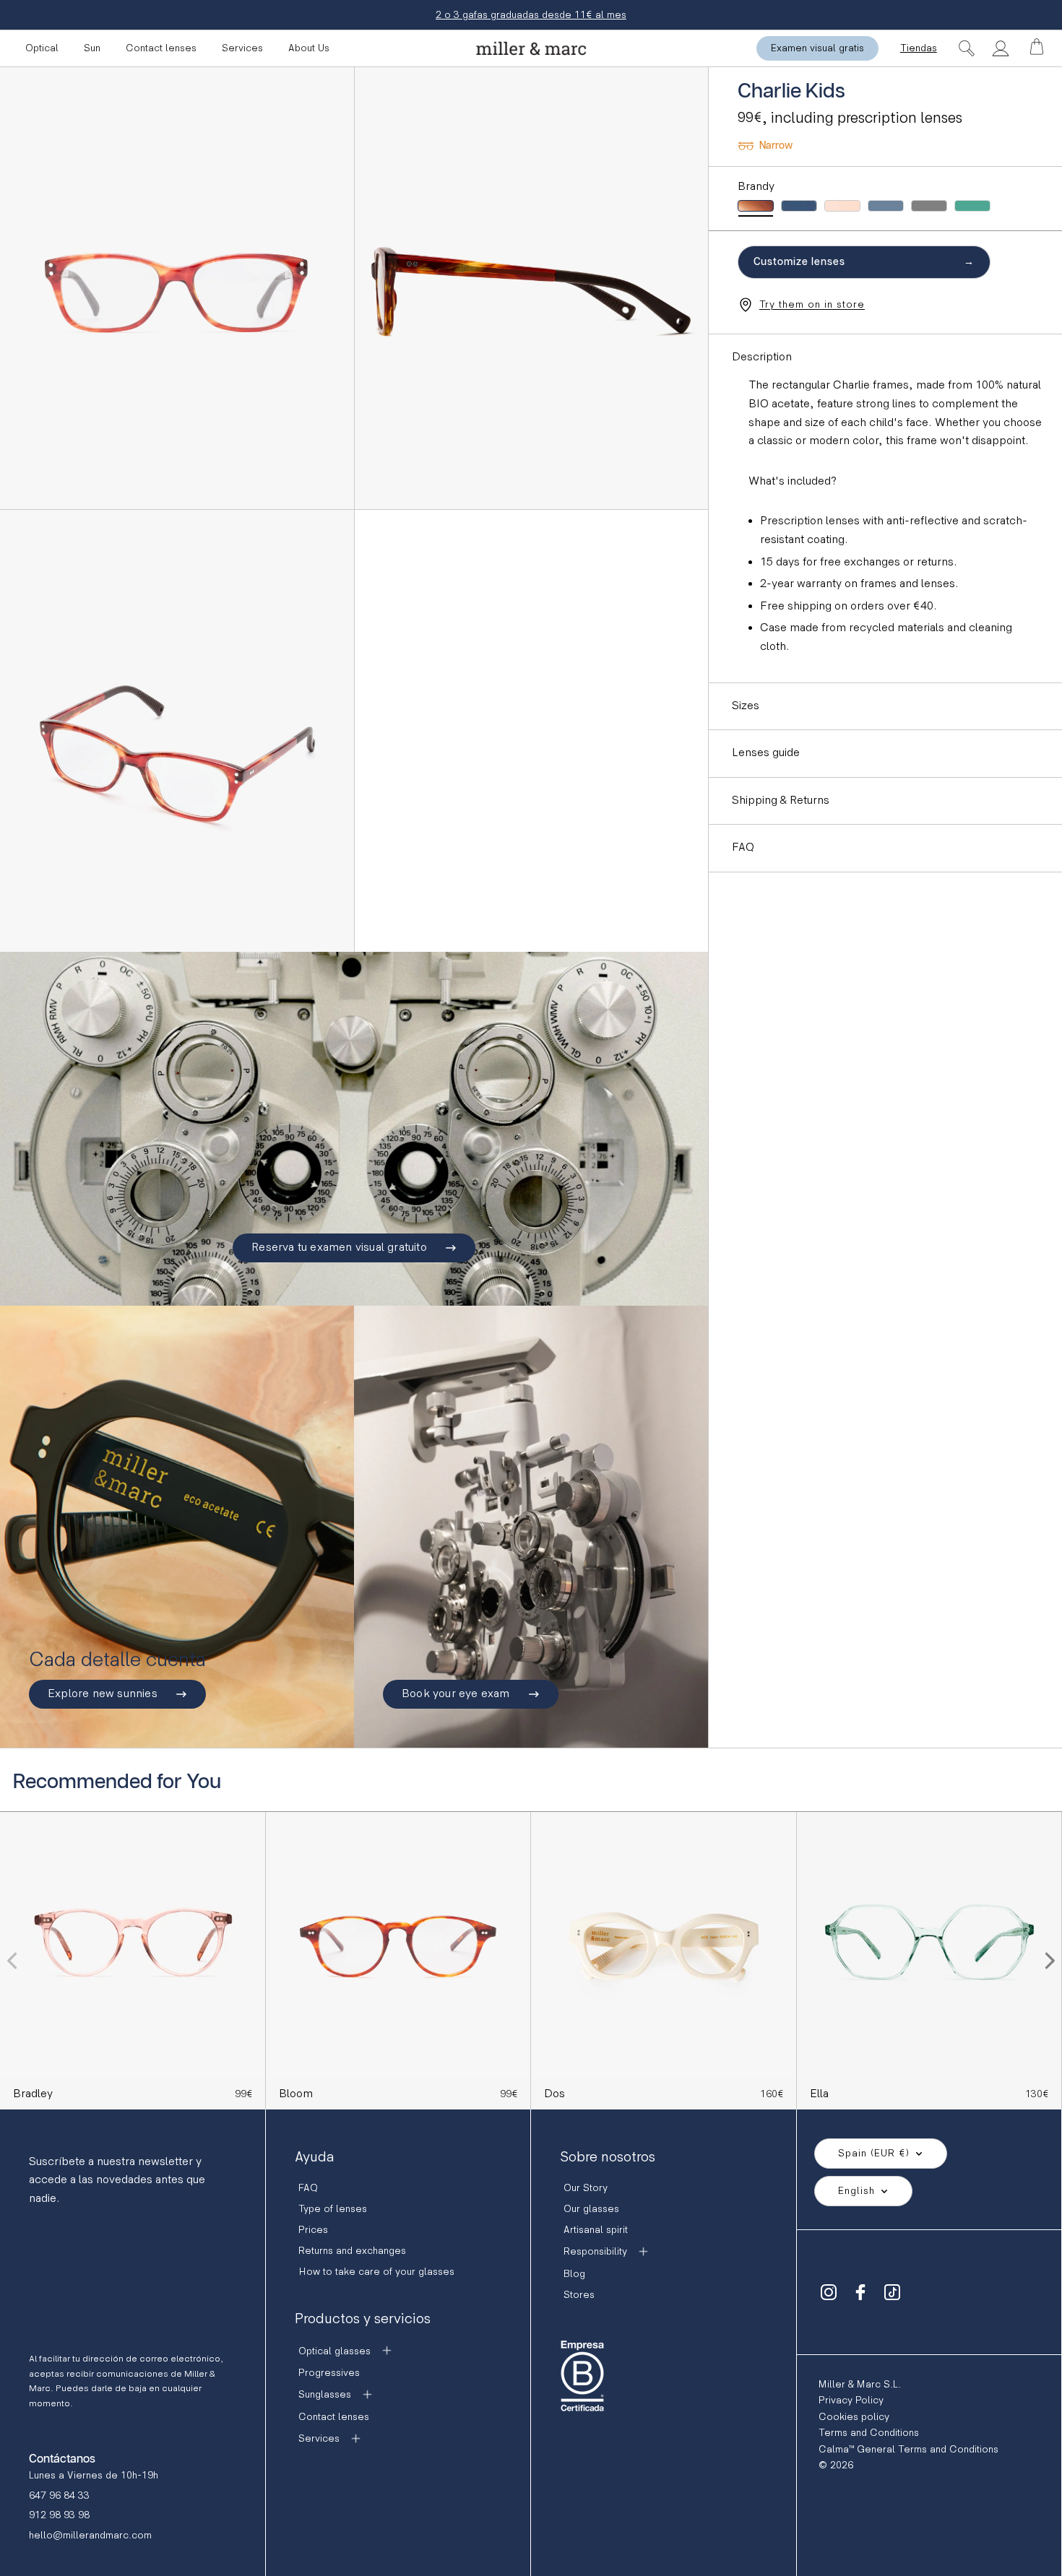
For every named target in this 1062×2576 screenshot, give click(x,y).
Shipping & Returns (781, 801)
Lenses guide (766, 753)
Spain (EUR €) (874, 2153)
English (856, 2191)
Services (242, 48)
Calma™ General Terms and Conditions (908, 2449)
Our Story (586, 2188)
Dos (554, 2094)
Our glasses (591, 2209)
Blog (574, 2274)
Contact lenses (161, 48)
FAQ (743, 847)
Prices (313, 2230)
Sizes (746, 706)
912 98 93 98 (59, 2515)
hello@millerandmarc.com (90, 2535)
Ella (819, 2094)
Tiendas (919, 48)
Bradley (33, 2094)
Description (762, 357)
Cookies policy (854, 2417)
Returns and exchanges (352, 2251)
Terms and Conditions (869, 2433)
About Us (309, 48)
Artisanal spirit (596, 2230)
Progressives (329, 2373)
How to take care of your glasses (376, 2272)
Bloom (296, 2094)
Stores (579, 2295)
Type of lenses (333, 2209)
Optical (42, 48)
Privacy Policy (851, 2400)
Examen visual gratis (817, 48)
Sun (92, 48)
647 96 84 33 (59, 2495)
